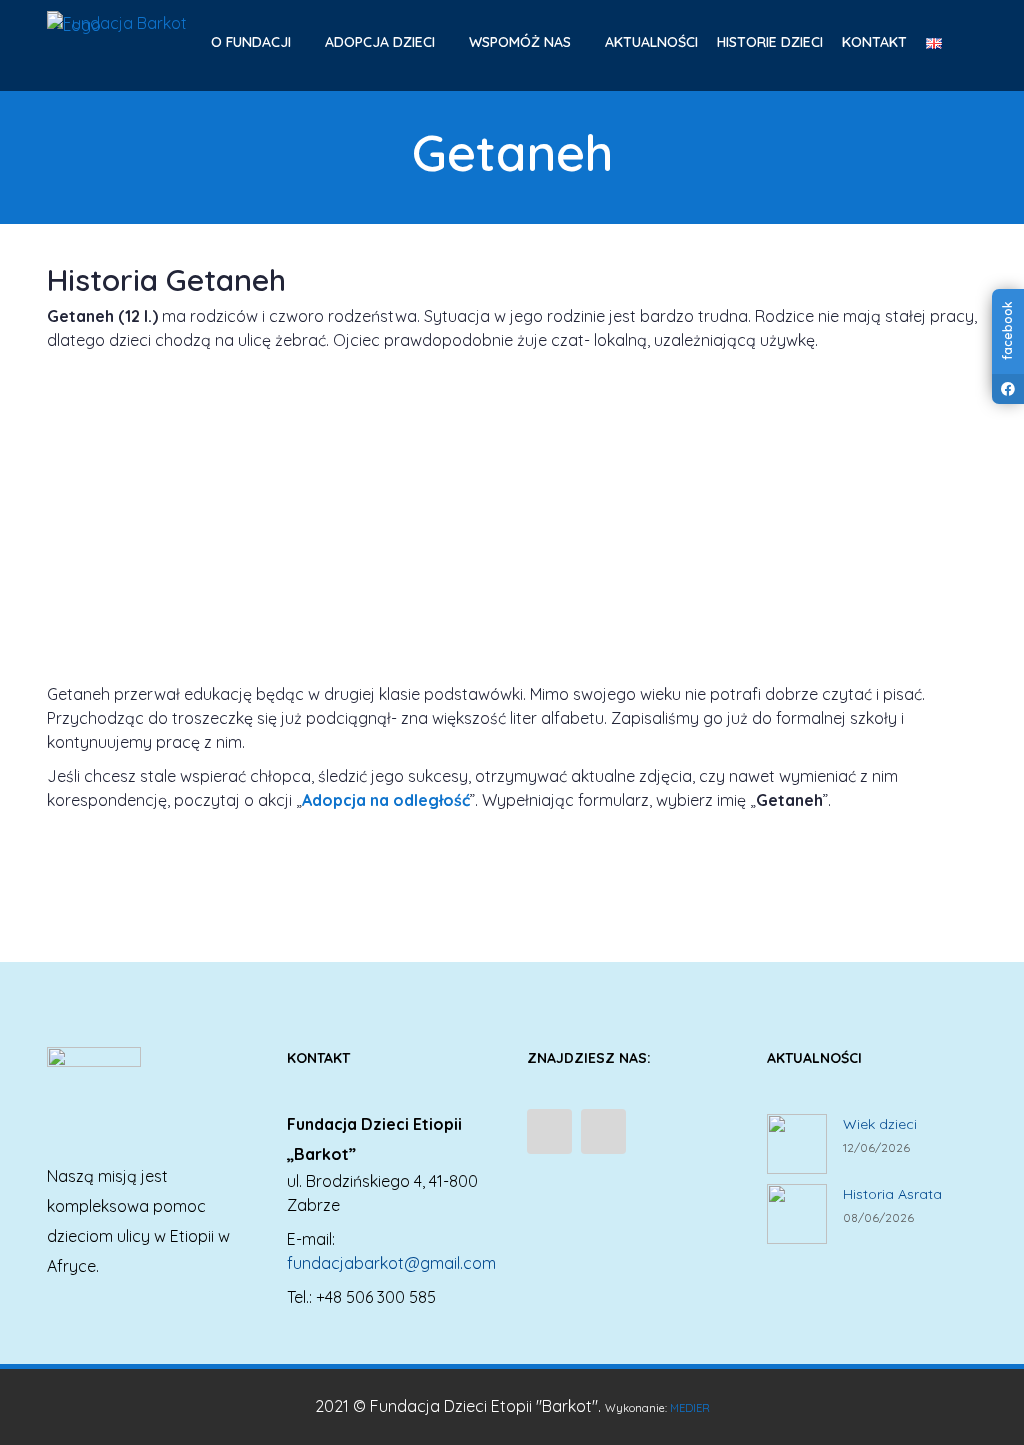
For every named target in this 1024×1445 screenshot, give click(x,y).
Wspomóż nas (522, 42)
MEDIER (690, 1408)
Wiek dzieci (880, 1124)
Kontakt (874, 42)
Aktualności (651, 42)
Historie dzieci (770, 42)
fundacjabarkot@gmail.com (391, 1263)
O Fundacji (253, 42)
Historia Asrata (892, 1194)
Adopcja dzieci (382, 42)
